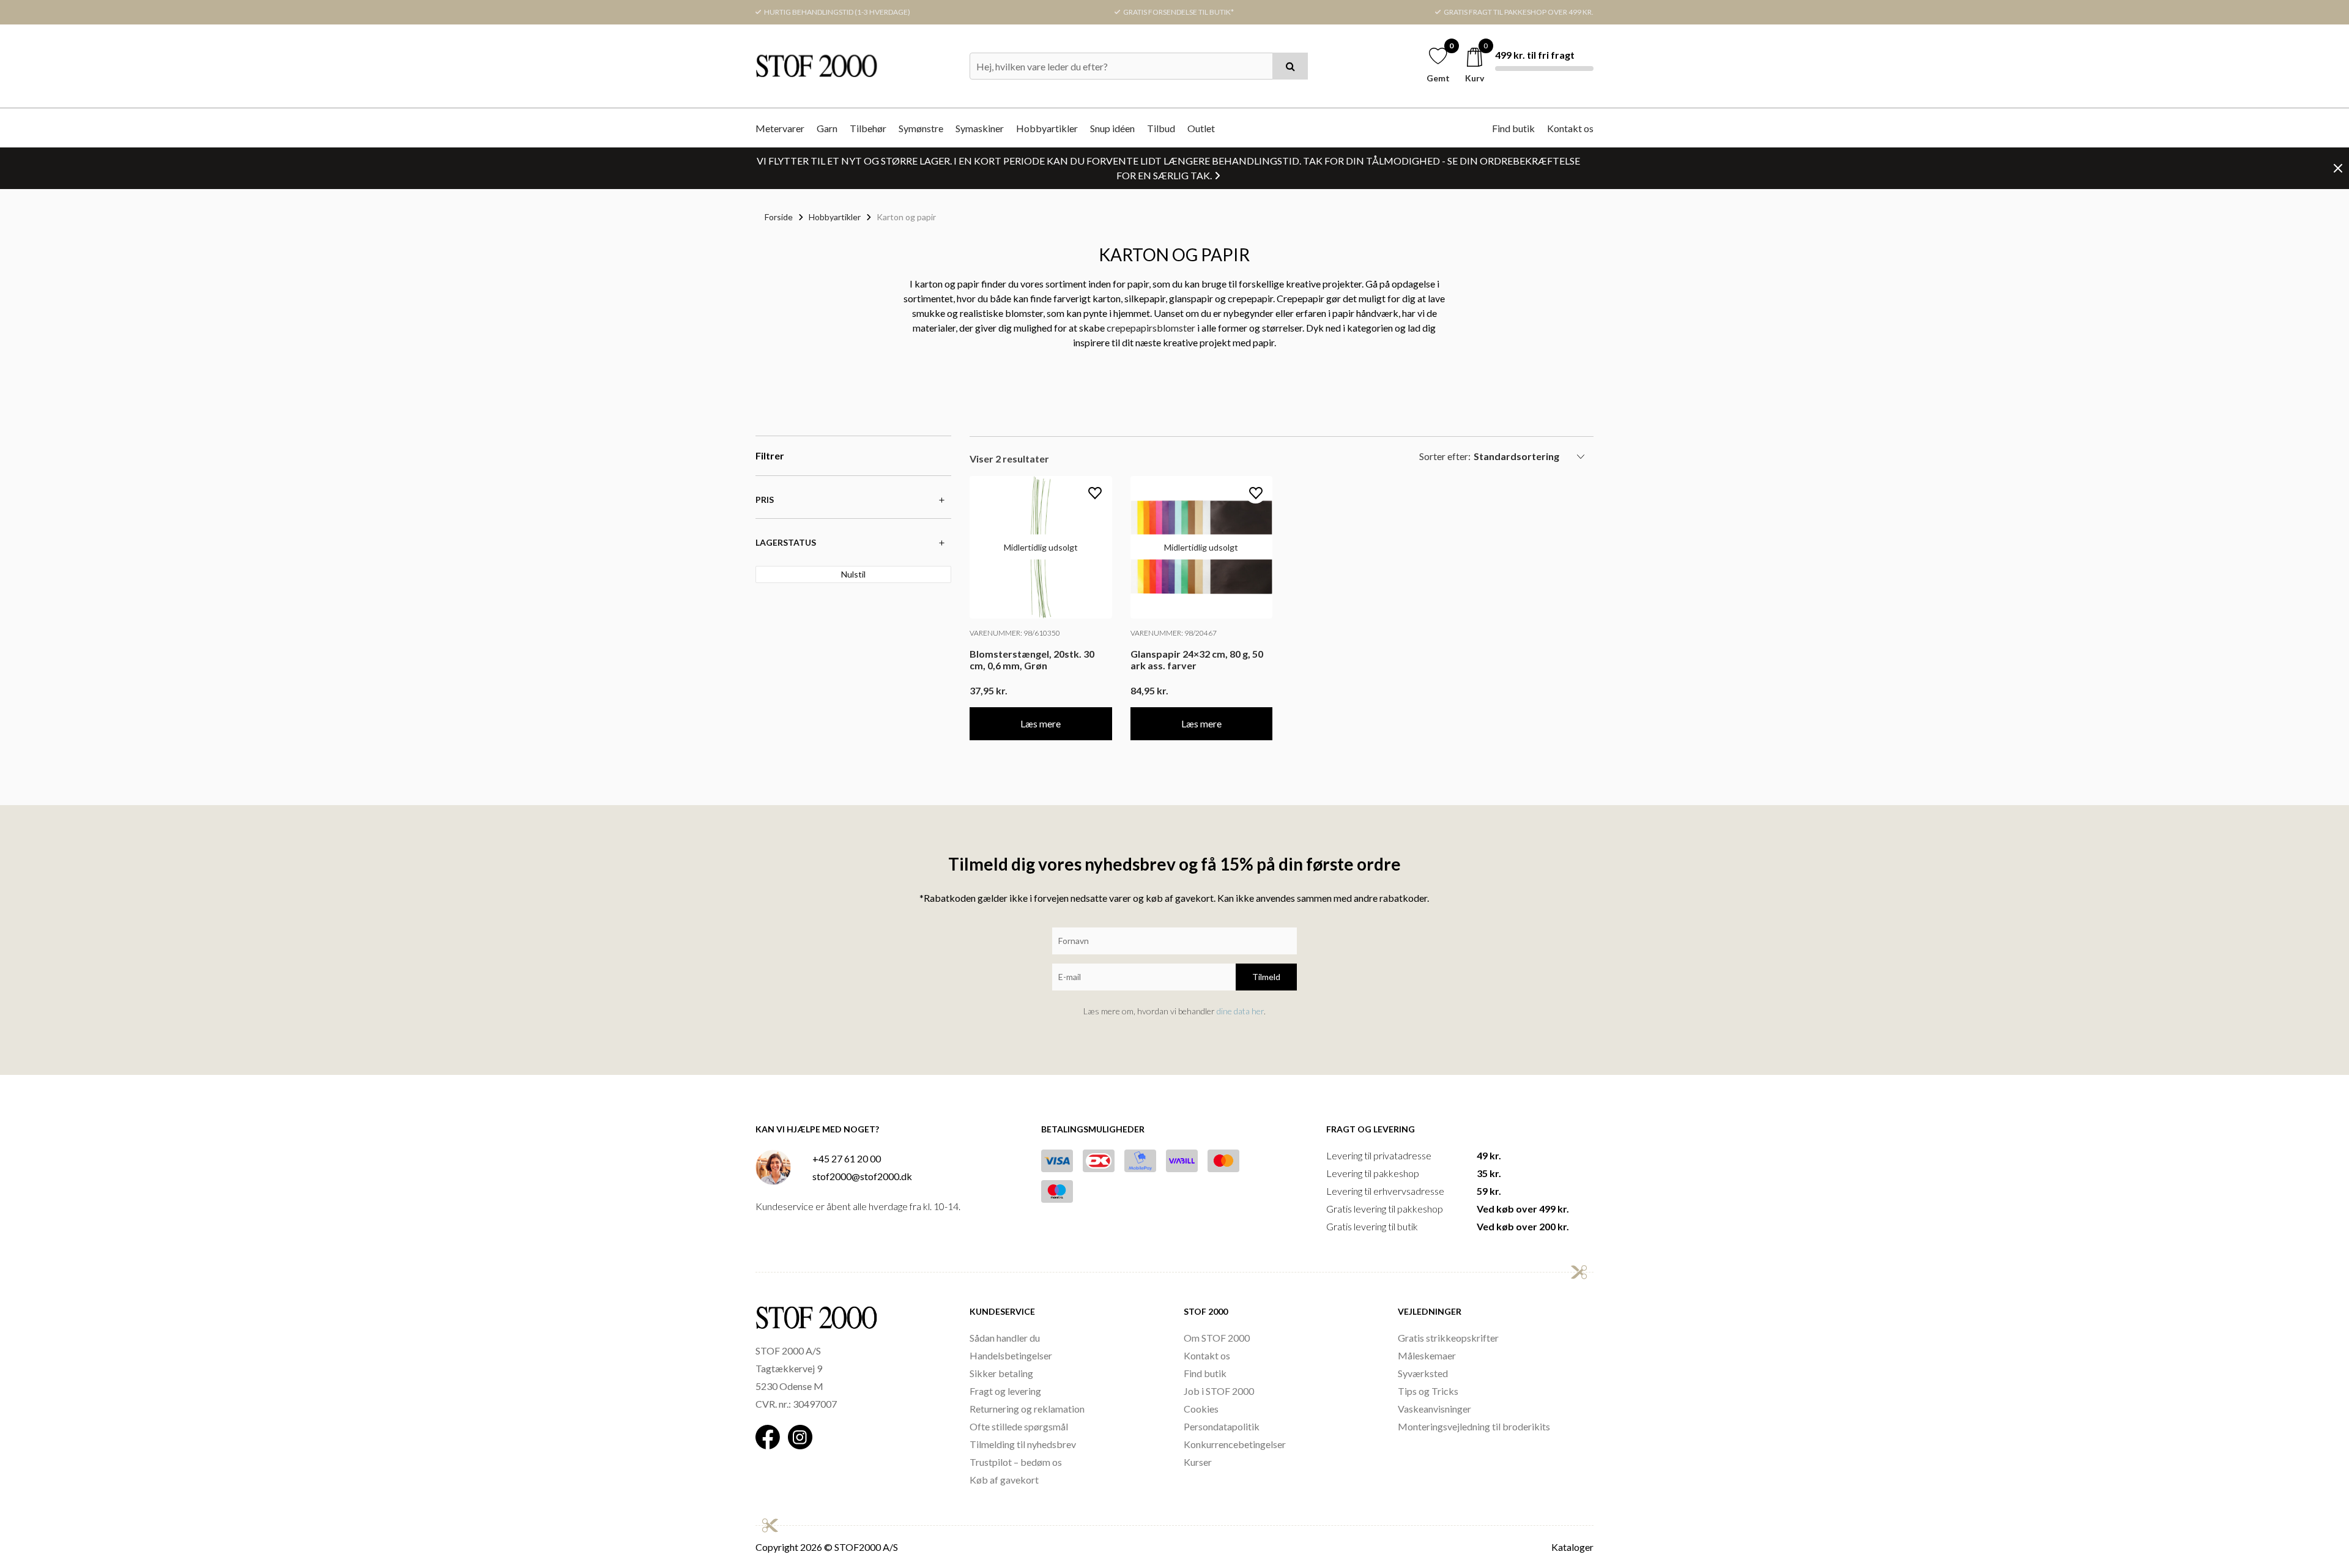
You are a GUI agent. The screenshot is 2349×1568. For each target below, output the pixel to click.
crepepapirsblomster (1151, 328)
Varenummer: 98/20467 (1174, 633)
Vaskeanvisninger (1434, 1409)
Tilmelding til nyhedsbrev (1023, 1444)
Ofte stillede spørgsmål (1019, 1426)
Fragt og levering (1005, 1391)
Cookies (1201, 1409)
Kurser (1198, 1462)
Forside (779, 217)
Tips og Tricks (1428, 1391)
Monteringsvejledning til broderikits (1474, 1426)
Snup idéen (1112, 128)
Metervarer (780, 128)
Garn (827, 128)
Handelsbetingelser (1011, 1355)
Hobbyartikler (1047, 128)
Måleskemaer (1427, 1355)
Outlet (1201, 128)
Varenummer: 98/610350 (1015, 633)
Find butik (1513, 128)
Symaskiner (980, 128)
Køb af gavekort (1004, 1480)
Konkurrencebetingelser (1235, 1444)
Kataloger (1572, 1547)
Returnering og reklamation (1027, 1409)
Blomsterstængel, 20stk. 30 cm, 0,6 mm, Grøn (1032, 660)
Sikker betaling (1001, 1373)
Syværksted (1423, 1373)
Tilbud (1161, 128)
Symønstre (921, 128)
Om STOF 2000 (1217, 1338)
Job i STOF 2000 (1219, 1391)
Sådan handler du (1005, 1338)
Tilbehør (868, 128)
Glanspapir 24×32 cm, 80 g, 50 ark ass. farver (1197, 660)
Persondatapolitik (1222, 1426)
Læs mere (1041, 723)
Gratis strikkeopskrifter (1448, 1338)
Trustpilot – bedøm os (1016, 1462)
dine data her (1240, 1011)
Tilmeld (1266, 977)
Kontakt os (1570, 128)
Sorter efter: (1445, 456)
